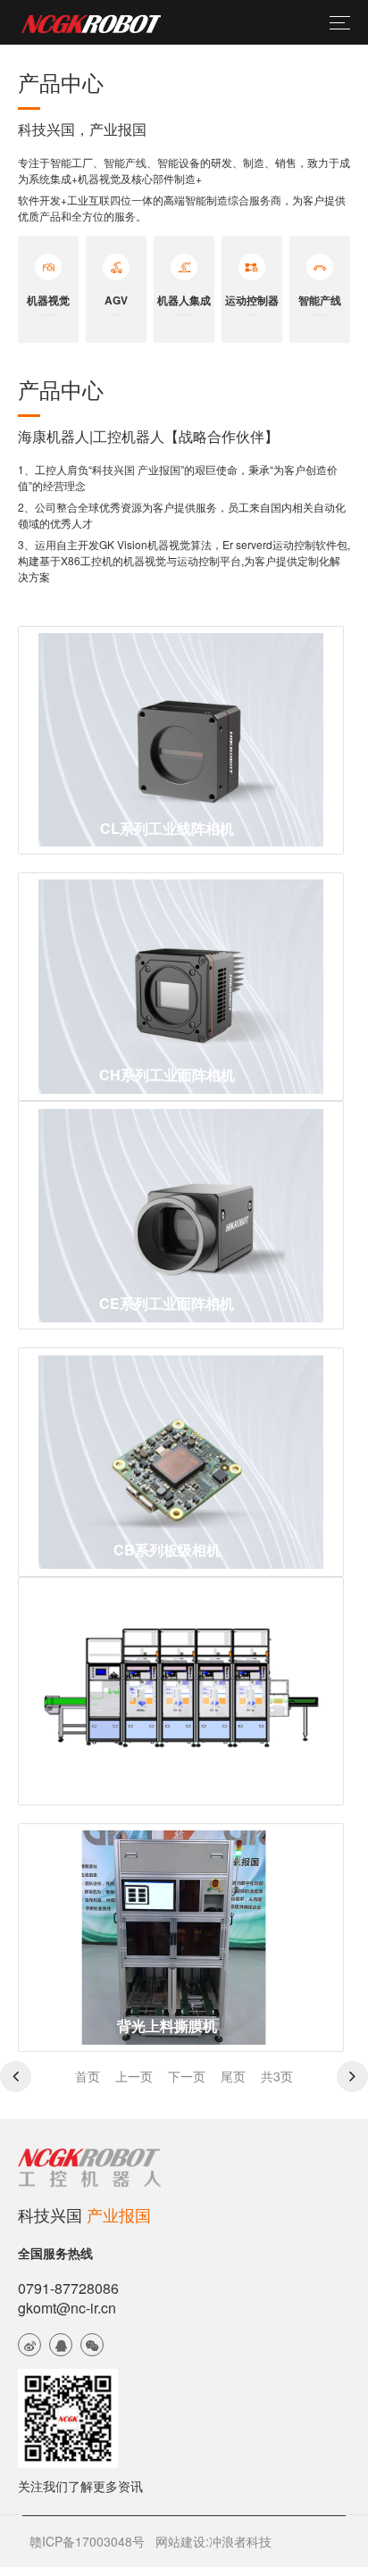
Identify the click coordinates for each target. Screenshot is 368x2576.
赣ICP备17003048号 (87, 2541)
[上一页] (16, 2076)
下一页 (187, 2076)
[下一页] (352, 2076)
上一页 (134, 2076)
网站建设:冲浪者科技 (213, 2541)
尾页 (233, 2076)
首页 (88, 2076)
